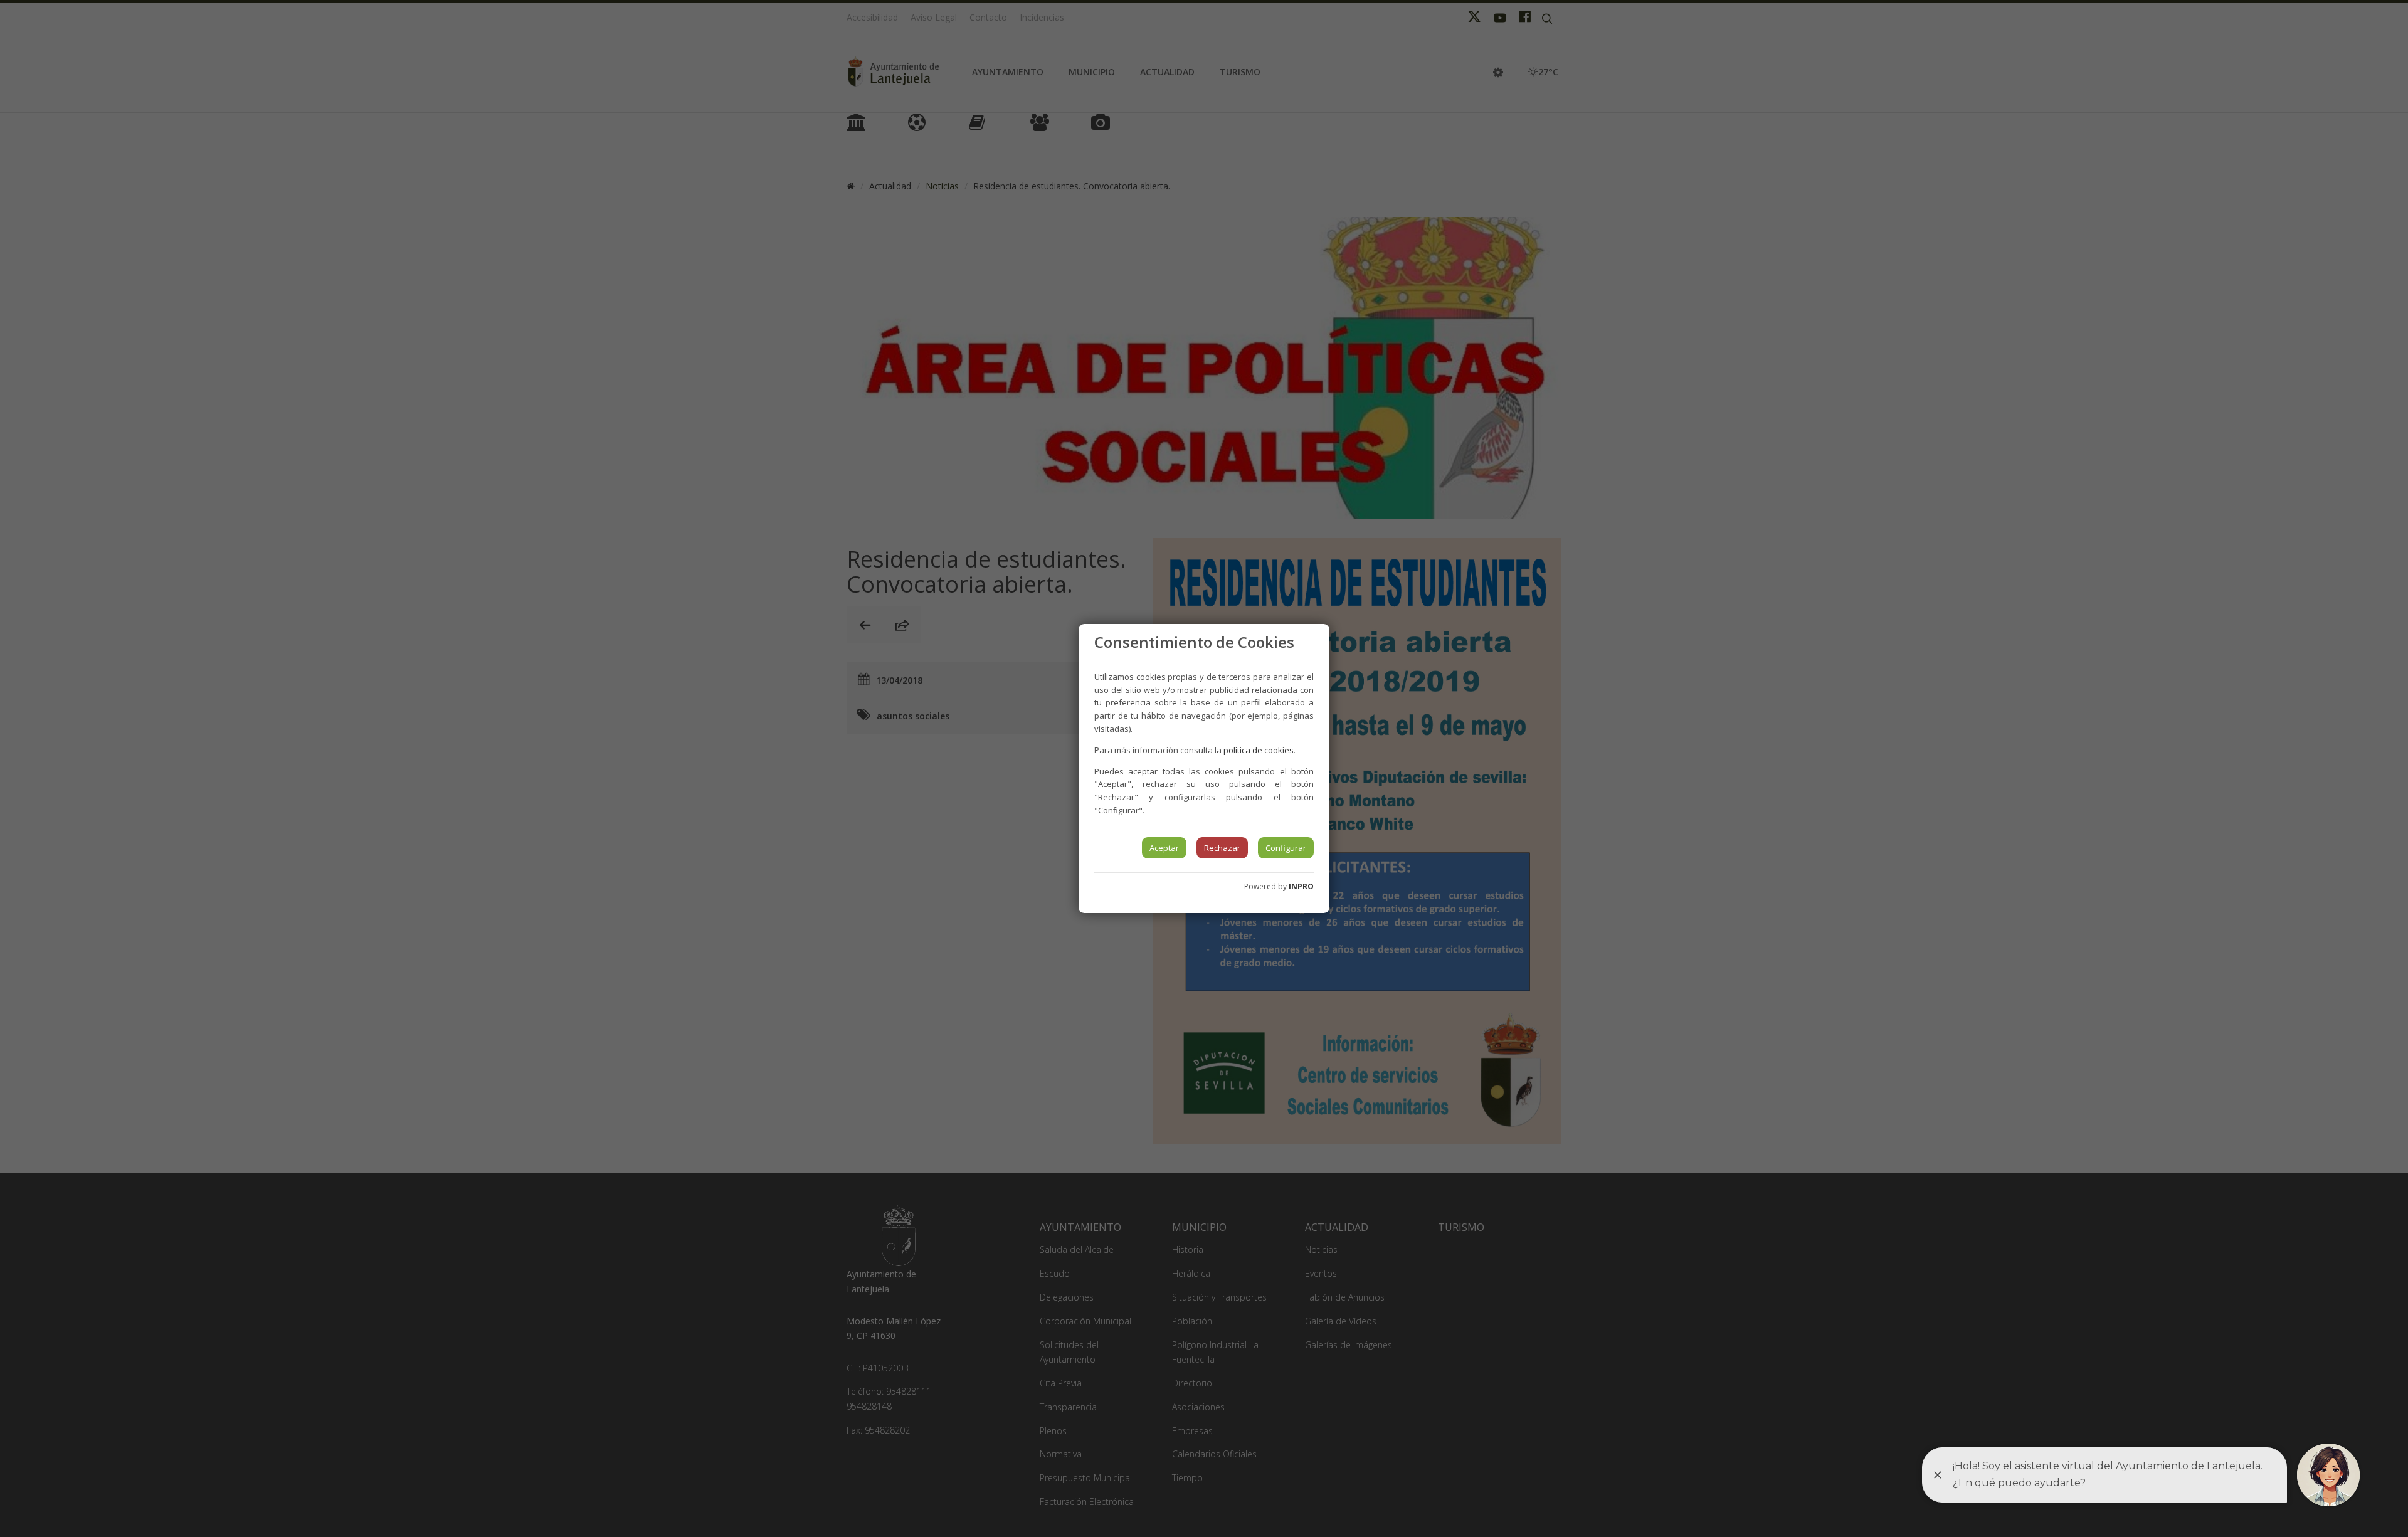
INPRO (1301, 886)
